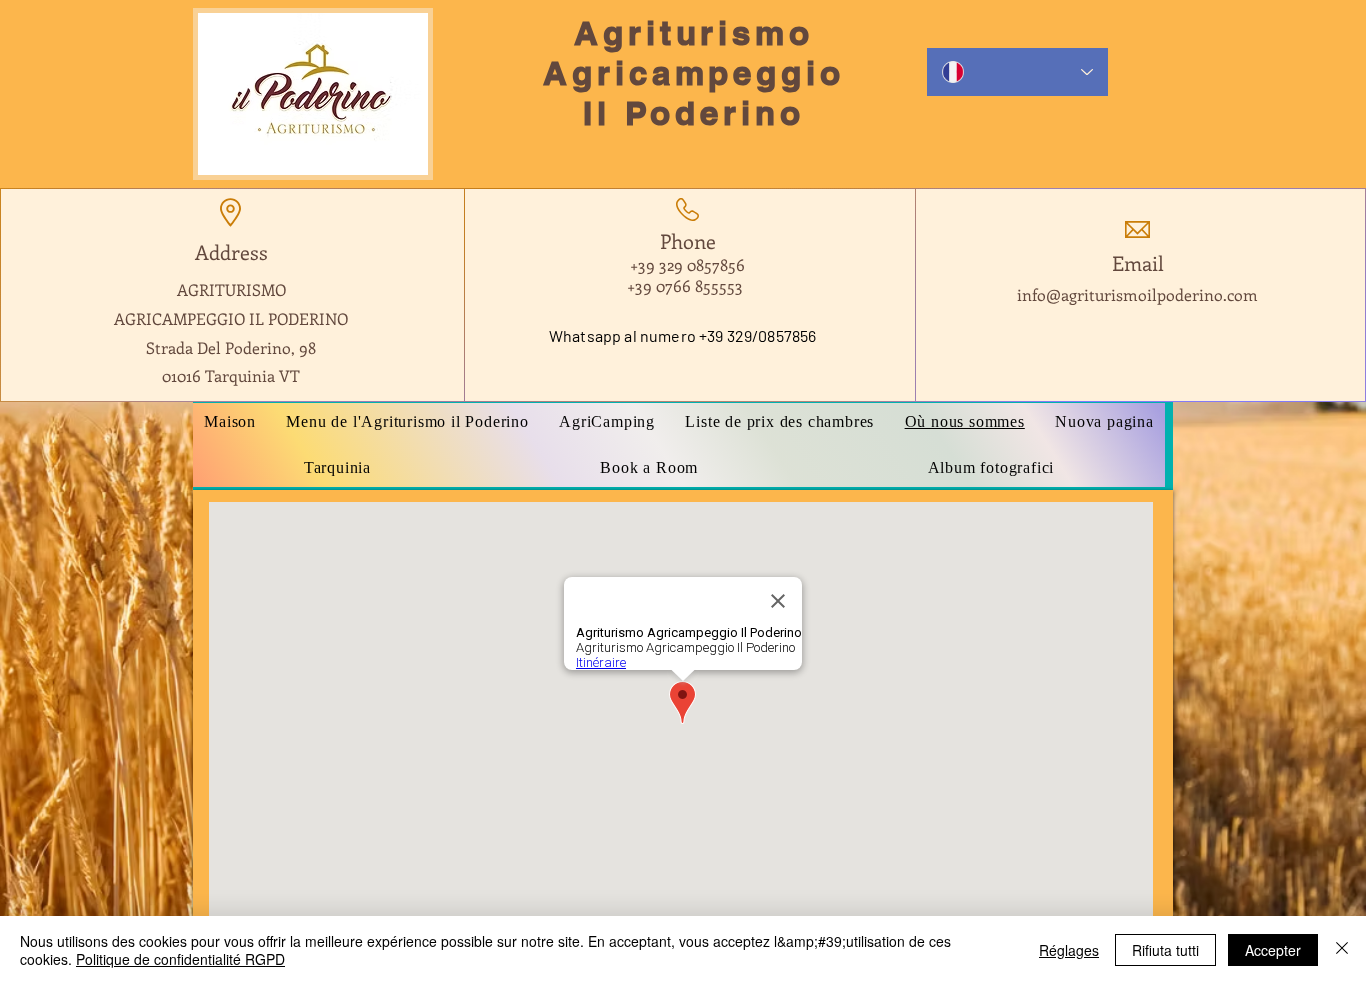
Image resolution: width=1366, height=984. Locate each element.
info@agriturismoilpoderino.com (1137, 294)
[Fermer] (1342, 950)
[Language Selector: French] (1017, 72)
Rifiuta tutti (1165, 950)
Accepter (1273, 950)
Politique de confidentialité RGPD (180, 959)
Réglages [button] (1069, 950)
